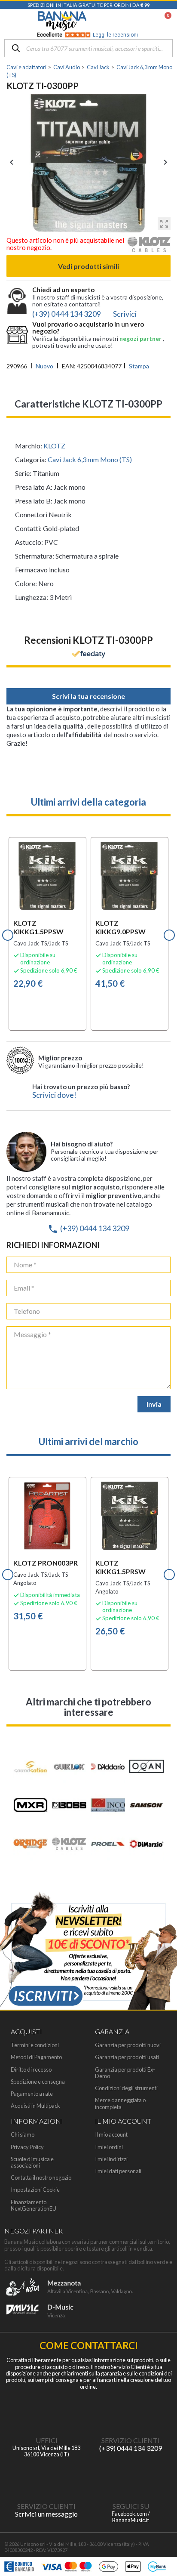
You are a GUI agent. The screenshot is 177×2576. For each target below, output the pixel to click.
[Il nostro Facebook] (131, 2477)
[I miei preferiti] (124, 21)
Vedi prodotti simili (88, 266)
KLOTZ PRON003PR (46, 1563)
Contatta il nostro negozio (41, 2178)
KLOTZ (54, 446)
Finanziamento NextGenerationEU (34, 2205)
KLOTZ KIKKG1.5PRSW (121, 1567)
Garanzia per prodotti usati (127, 2057)
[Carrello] (164, 21)
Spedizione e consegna (38, 2082)
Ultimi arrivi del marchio (88, 1441)
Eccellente (87, 35)
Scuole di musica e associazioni (32, 2162)
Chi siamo (23, 2135)
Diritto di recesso (31, 2070)
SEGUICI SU (131, 2506)
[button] (8, 935)
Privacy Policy (27, 2147)
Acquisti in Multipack (35, 2106)
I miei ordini (109, 2147)
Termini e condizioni (35, 2045)
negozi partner (141, 338)
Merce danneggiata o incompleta (120, 2103)
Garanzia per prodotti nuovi (128, 2045)
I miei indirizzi (111, 2159)
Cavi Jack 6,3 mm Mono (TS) (90, 459)
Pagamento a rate (32, 2094)
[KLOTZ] (149, 247)
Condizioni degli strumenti (126, 2088)
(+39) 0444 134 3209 (88, 1228)
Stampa (139, 366)
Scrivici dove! (54, 1095)
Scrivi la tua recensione (88, 696)
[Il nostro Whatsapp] (46, 2477)
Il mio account (111, 2135)
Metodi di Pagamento (36, 2057)
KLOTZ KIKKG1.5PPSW (38, 927)
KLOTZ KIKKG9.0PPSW (121, 927)
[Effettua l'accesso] (145, 21)
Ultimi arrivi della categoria (88, 802)
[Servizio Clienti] (131, 2412)
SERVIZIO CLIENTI (131, 2440)
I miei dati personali (118, 2171)
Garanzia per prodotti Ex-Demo (125, 2073)
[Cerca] (16, 49)
